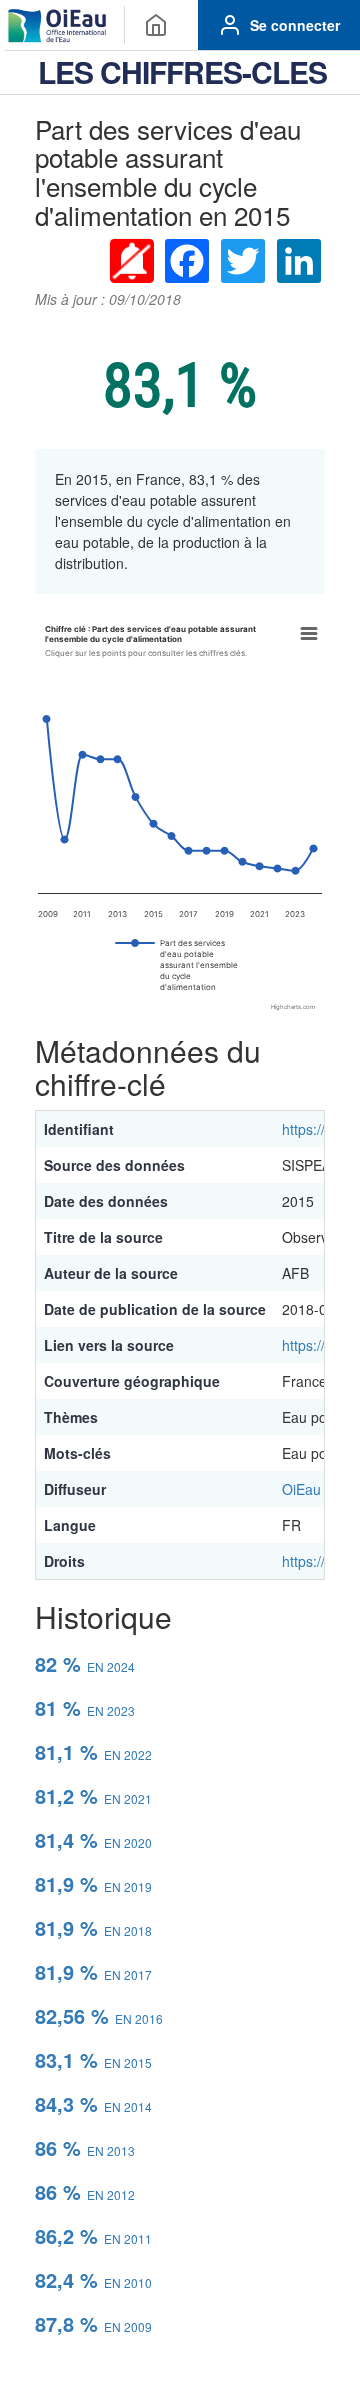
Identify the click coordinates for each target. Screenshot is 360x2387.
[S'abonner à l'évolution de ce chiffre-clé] (131, 260)
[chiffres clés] (156, 25)
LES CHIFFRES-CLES (182, 71)
